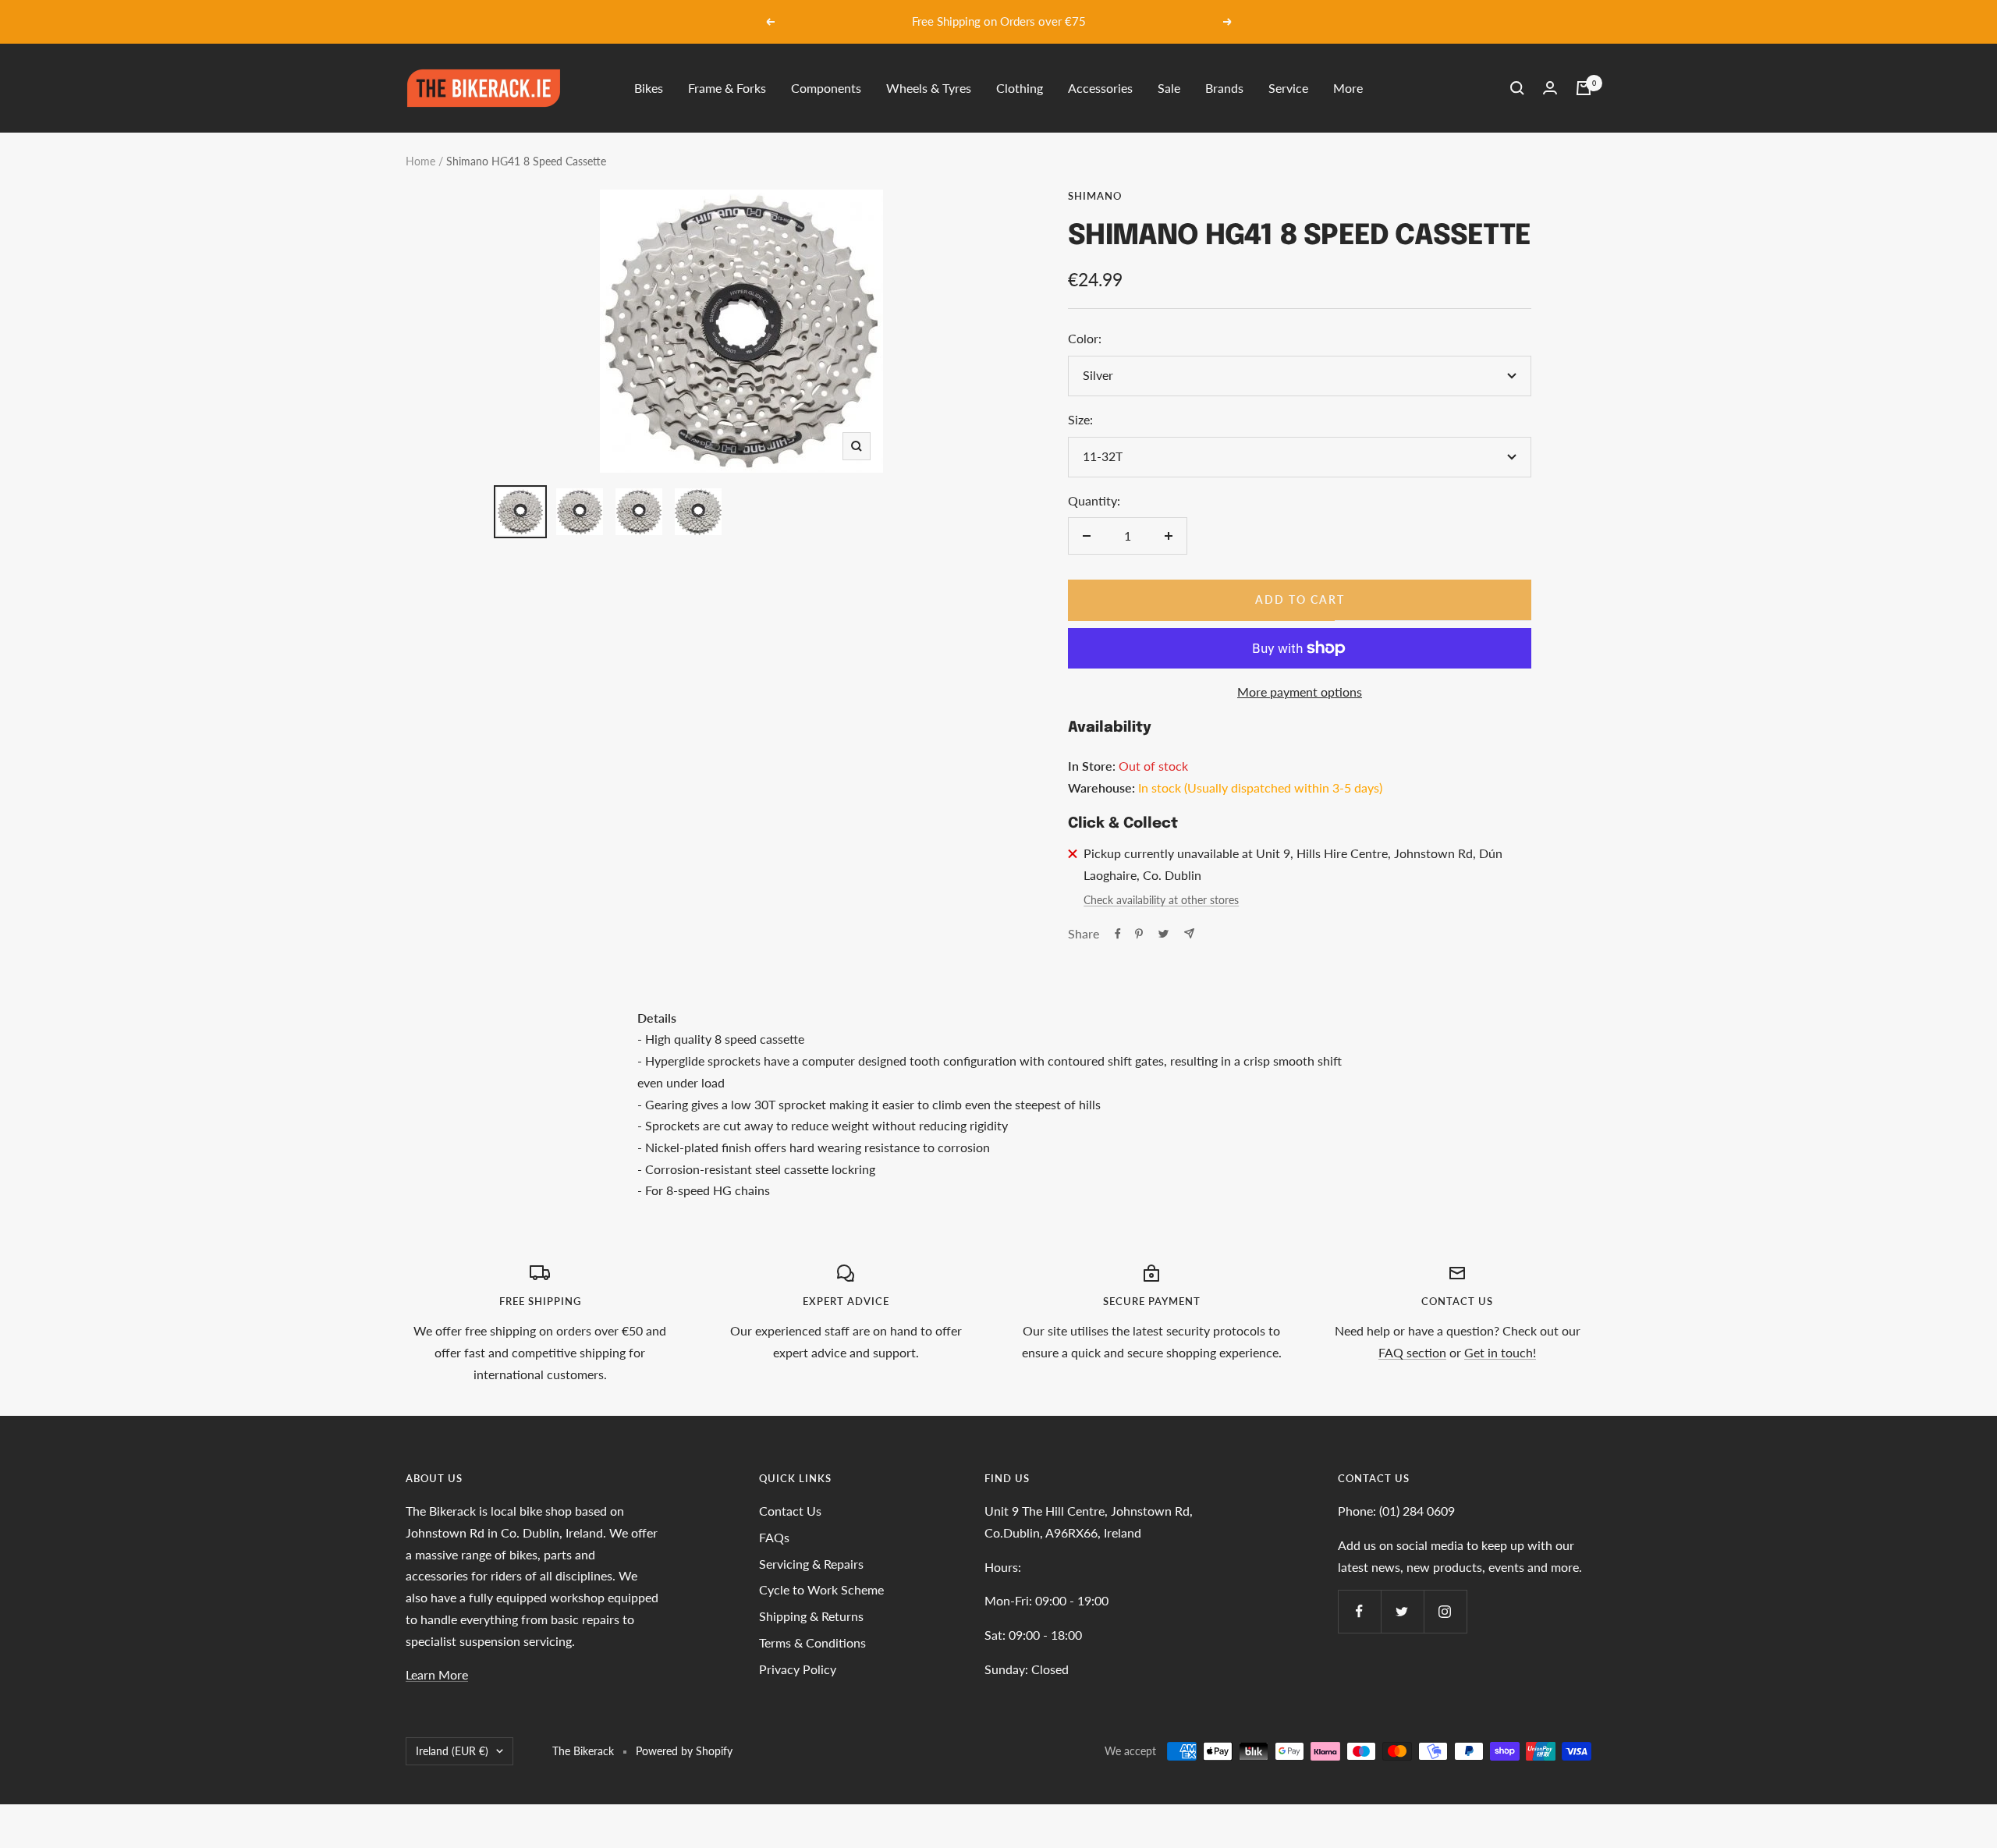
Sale (1169, 88)
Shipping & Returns (811, 1616)
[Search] (1517, 88)
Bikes (649, 88)
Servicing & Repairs (811, 1564)
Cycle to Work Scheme (821, 1589)
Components (826, 88)
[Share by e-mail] (1189, 933)
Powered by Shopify (684, 1751)
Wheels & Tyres (929, 88)
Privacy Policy (798, 1669)
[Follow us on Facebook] (1359, 1611)
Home (420, 161)
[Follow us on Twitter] (1402, 1611)
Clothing (1020, 88)
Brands (1224, 88)
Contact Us (790, 1511)
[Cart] (1584, 88)
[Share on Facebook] (1118, 934)
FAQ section (1412, 1352)
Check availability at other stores (1161, 900)
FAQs (774, 1537)
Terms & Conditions (812, 1642)
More (1348, 88)
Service (1288, 88)
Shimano (1095, 196)
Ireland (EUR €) (452, 1751)
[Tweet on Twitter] (1163, 934)
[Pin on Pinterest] (1139, 934)
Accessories (1100, 88)
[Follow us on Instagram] (1445, 1611)
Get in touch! (1500, 1352)
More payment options (1300, 692)
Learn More (437, 1674)
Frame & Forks (727, 88)
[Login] (1550, 88)
